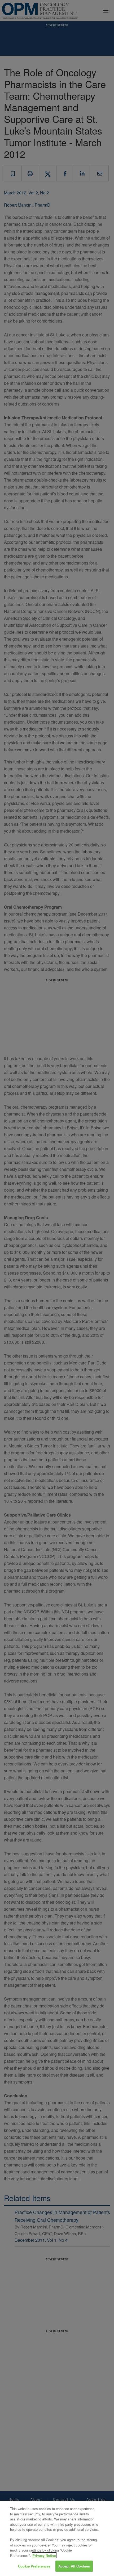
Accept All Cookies (74, 2566)
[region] (57, 2538)
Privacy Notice (44, 2555)
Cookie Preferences (34, 2566)
